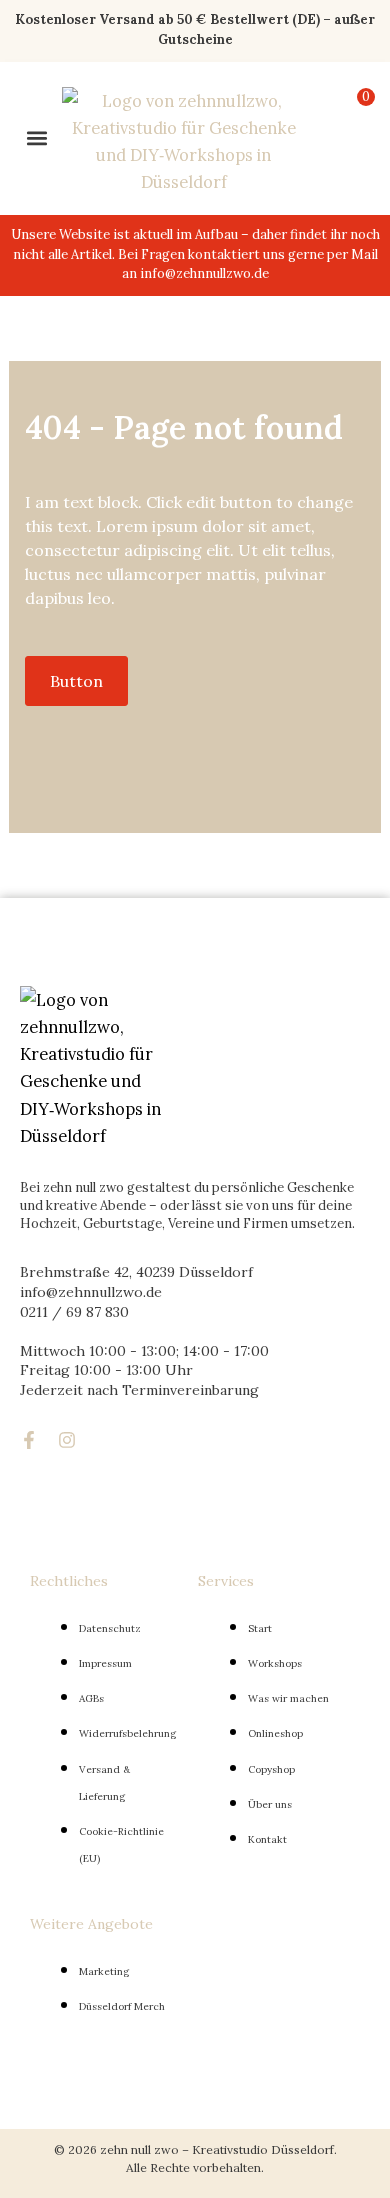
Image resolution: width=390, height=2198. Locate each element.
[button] (36, 138)
